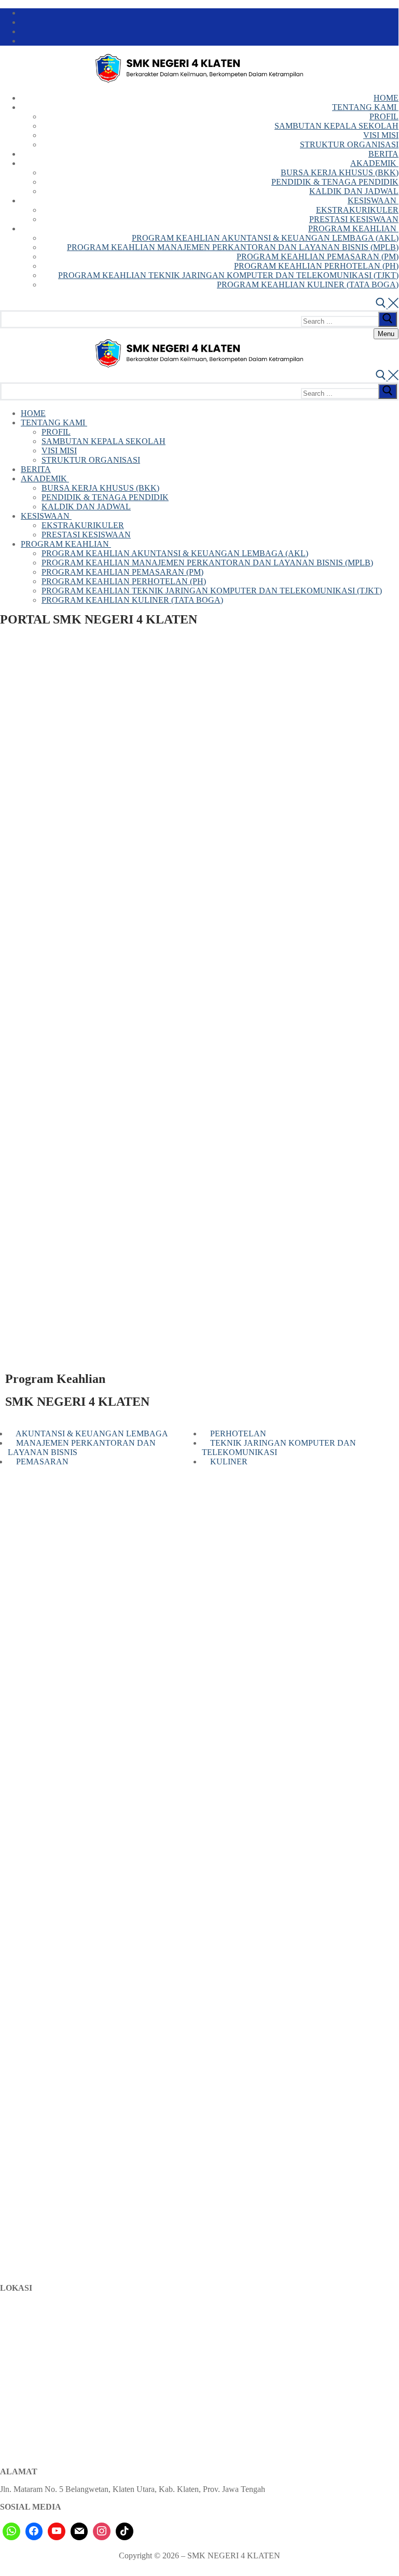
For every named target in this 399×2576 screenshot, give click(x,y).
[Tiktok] (125, 2531)
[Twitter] (395, 22)
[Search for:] (350, 321)
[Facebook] (395, 13)
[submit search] (388, 319)
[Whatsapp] (11, 2531)
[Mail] (79, 2531)
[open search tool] (387, 305)
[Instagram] (395, 41)
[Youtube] (395, 32)
